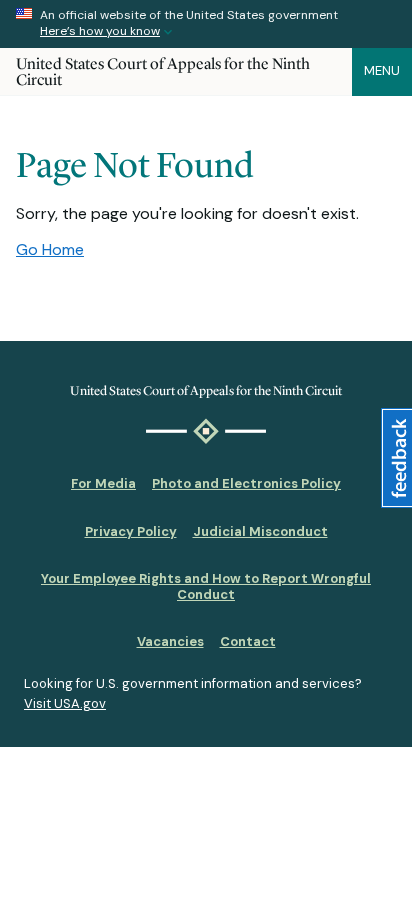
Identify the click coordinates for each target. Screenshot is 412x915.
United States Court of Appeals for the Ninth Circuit (163, 71)
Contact (248, 641)
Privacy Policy (131, 531)
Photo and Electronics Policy (246, 483)
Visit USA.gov (65, 703)
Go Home (50, 249)
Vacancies (170, 641)
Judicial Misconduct (260, 531)
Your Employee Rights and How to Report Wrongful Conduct (206, 586)
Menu (382, 70)
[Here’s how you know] (206, 24)
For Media (103, 483)
